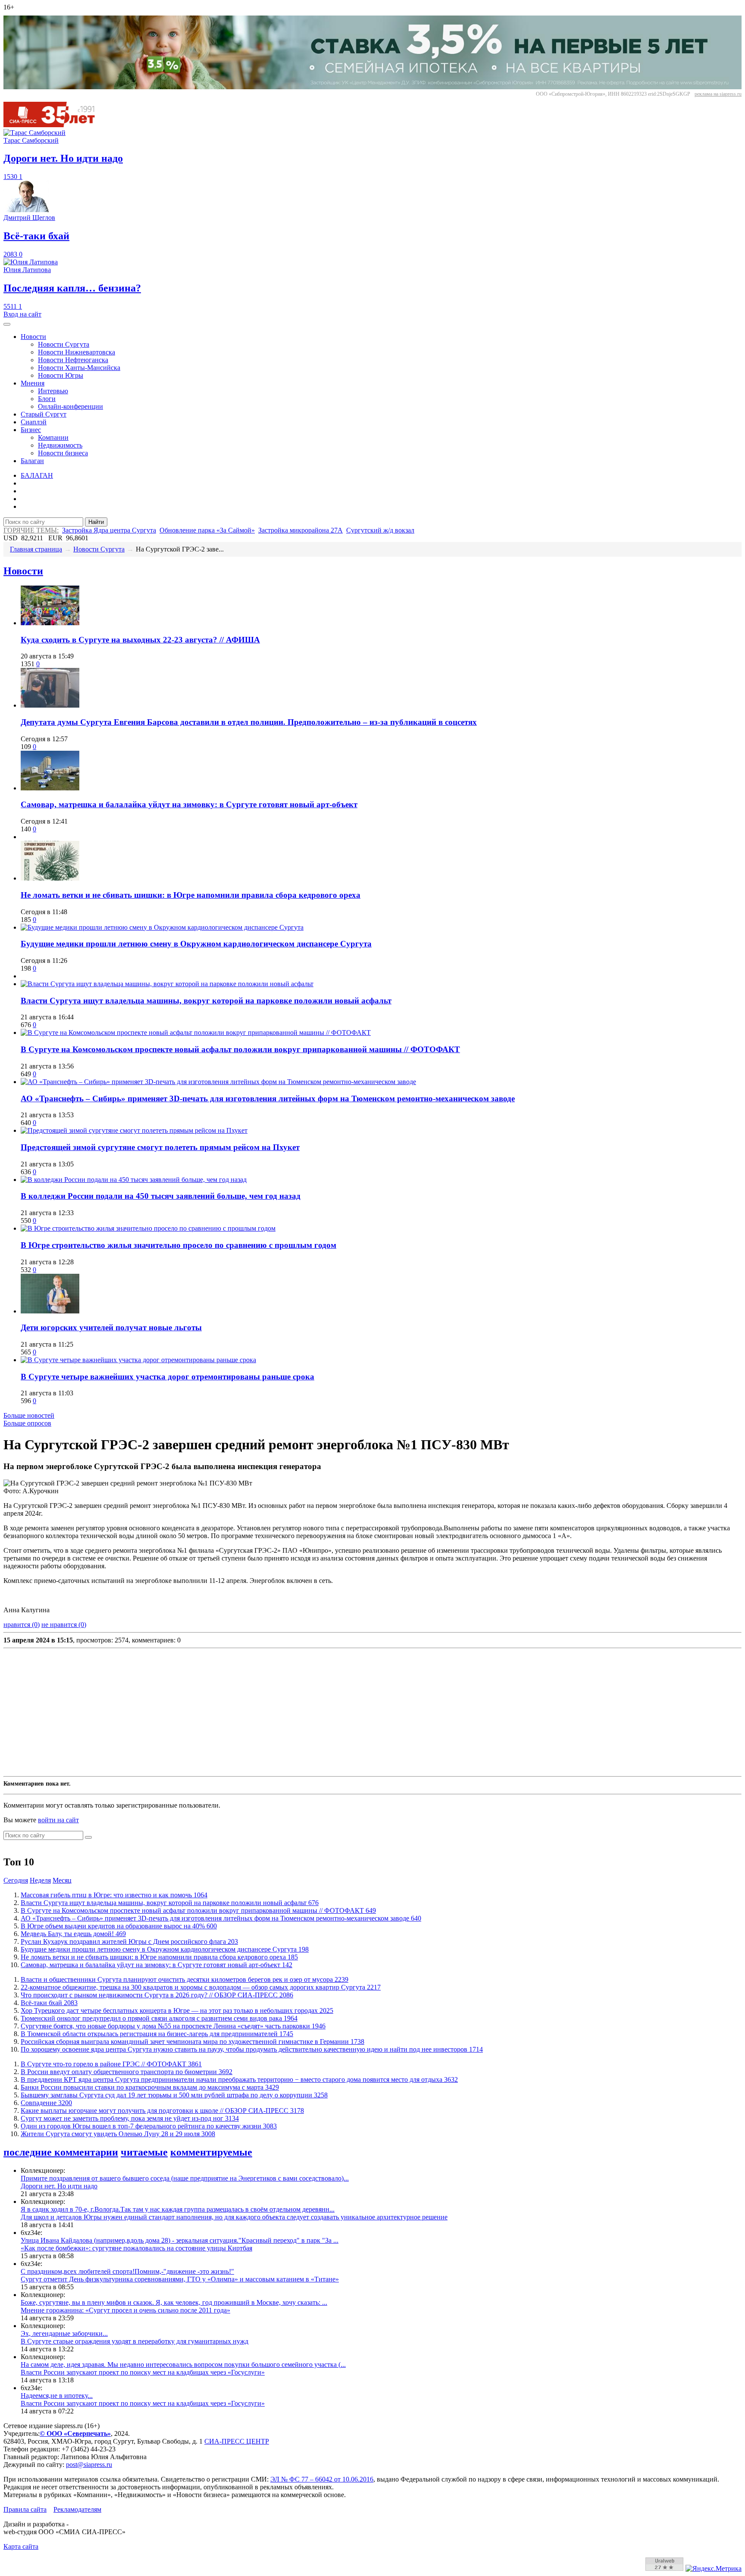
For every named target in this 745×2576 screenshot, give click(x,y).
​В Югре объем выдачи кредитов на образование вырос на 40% (119, 1926)
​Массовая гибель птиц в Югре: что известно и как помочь (114, 1895)
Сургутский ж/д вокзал (380, 530)
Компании (53, 437)
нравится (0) (22, 1625)
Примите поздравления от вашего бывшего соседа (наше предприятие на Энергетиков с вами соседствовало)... (185, 2178)
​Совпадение (46, 2103)
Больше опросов (27, 1423)
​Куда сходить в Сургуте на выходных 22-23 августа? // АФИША (140, 640)
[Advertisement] (262, 1712)
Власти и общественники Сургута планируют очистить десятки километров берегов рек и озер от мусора (185, 1979)
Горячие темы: (31, 530)
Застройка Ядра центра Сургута (109, 530)
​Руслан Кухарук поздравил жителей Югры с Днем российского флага (129, 1941)
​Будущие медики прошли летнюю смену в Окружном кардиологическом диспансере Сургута (196, 944)
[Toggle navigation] (7, 324)
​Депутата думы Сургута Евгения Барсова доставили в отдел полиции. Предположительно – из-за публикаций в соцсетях (249, 722)
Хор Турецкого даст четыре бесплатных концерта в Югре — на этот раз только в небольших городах (177, 2010)
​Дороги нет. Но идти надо (59, 2186)
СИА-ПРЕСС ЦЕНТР (237, 2441)
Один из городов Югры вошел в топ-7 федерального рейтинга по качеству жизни (149, 2126)
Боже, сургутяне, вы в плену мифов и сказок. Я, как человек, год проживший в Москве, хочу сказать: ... (174, 2302)
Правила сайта (25, 2509)
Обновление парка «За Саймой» (207, 530)
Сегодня (16, 1880)
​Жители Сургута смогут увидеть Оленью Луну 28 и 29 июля (118, 2134)
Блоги (47, 399)
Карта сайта (21, 2546)
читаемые (144, 2152)
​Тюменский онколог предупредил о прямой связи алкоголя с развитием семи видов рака (159, 2018)
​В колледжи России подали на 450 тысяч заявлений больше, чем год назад (161, 1196)
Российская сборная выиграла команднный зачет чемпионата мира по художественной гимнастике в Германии (193, 2042)
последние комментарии (61, 2152)
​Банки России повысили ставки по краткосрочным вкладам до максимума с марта (150, 2087)
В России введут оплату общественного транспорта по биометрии (127, 2072)
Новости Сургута (64, 344)
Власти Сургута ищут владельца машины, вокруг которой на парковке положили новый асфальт (206, 1001)
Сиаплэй (34, 422)
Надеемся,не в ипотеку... (57, 2396)
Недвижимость (60, 445)
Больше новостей (29, 1415)
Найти (96, 522)
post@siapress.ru (89, 2465)
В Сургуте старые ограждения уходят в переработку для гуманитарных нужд (135, 2341)
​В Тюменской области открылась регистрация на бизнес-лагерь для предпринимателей (157, 2034)
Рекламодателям (77, 2509)
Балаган (32, 461)
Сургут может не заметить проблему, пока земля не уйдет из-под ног (130, 2118)
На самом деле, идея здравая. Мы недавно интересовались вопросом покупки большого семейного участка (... (183, 2364)
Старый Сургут (44, 414)
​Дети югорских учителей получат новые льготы (111, 1327)
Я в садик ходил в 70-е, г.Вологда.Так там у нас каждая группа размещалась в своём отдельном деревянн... (178, 2209)
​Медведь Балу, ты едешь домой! (73, 1934)
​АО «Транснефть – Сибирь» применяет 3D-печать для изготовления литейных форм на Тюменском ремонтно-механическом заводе (268, 1098)
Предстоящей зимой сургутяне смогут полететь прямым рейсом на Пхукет (160, 1147)
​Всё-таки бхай (49, 2003)
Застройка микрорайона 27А (301, 530)
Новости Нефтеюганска (73, 360)
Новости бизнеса (63, 453)
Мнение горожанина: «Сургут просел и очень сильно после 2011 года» (125, 2310)
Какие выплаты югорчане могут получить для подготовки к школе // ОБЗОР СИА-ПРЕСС (162, 2111)
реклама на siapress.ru (718, 94)
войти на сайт (58, 1820)
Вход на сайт (22, 314)
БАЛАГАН (37, 475)
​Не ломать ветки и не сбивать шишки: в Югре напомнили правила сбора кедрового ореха (191, 895)
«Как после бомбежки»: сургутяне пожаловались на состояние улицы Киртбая (136, 2248)
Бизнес (31, 430)
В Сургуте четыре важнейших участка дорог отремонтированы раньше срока (167, 1377)
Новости (33, 337)
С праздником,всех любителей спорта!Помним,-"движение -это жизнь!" (127, 2271)
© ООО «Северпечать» (75, 2433)
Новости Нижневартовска (77, 352)
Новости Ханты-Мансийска (79, 368)
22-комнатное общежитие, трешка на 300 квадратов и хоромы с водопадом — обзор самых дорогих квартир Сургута (201, 1987)
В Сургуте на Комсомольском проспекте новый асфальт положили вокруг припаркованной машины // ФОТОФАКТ (240, 1049)
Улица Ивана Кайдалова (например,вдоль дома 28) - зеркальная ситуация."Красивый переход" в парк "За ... (180, 2240)
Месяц (62, 1880)
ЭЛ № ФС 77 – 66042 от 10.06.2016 (322, 2479)
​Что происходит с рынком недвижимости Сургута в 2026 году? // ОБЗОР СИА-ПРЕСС (157, 1995)
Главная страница (36, 549)
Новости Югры (61, 375)
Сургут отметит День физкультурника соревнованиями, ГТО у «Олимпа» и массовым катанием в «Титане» (180, 2279)
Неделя (40, 1880)
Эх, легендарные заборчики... (64, 2333)
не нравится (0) (64, 1625)
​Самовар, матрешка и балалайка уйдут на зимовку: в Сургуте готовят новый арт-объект (189, 804)
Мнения (33, 383)
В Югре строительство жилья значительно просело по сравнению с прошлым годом (178, 1245)
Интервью (53, 391)
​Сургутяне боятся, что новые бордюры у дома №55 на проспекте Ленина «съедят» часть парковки (173, 2026)
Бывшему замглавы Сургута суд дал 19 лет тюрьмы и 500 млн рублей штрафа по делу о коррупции (174, 2095)
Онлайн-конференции (70, 406)
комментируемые (211, 2152)
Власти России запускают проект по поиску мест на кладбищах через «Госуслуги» (143, 2372)
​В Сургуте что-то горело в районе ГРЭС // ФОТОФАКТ (111, 2064)
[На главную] (55, 125)
